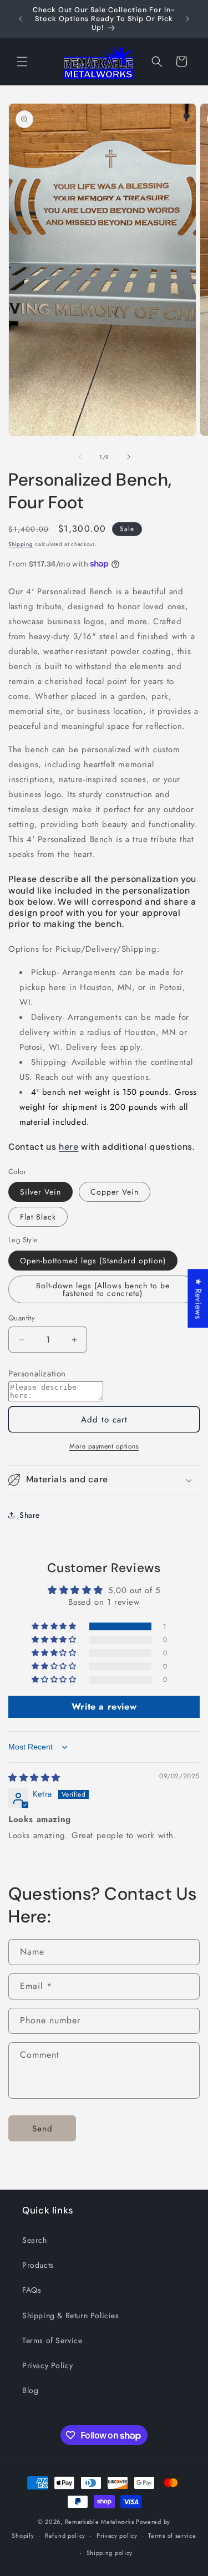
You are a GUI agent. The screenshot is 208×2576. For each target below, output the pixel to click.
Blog (30, 2390)
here (69, 1147)
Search (35, 2240)
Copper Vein (115, 1192)
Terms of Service (52, 2340)
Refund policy (65, 2536)
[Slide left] (80, 457)
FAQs (32, 2290)
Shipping (21, 544)
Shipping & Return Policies (71, 2315)
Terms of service (172, 2536)
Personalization (37, 1374)
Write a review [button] (104, 1707)
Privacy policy (117, 2536)
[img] (34, 1778)
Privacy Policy (47, 2365)
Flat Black (38, 1217)
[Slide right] (129, 457)
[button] (22, 62)
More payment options (104, 1446)
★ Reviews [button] (198, 1298)
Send (42, 2129)
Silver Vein (40, 1192)
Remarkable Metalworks (100, 2522)
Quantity (22, 1318)
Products (38, 2265)
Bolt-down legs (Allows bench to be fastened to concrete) (103, 1289)
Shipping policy (110, 2553)
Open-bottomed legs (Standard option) (93, 1261)
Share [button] (30, 1515)
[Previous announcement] (21, 19)
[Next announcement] (187, 19)
